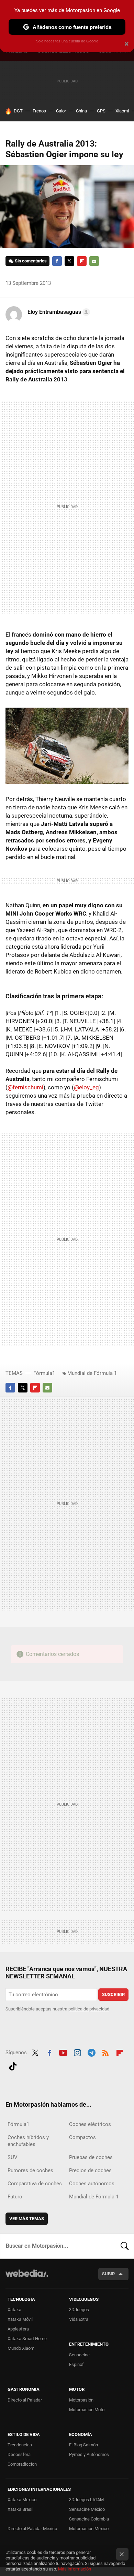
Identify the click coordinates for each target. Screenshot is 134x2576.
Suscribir (113, 1994)
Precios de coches (90, 2170)
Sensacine (79, 2355)
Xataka (14, 2310)
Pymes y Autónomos (89, 2454)
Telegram (91, 2052)
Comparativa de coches (35, 2184)
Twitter (69, 261)
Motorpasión (81, 2400)
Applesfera (18, 2329)
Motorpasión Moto (87, 2410)
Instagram (77, 2052)
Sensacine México (87, 2509)
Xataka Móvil (20, 2319)
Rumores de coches (30, 2170)
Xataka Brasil (20, 2509)
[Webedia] (27, 2278)
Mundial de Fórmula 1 (92, 1373)
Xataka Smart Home (27, 2339)
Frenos (39, 111)
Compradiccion (22, 2464)
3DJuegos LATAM (86, 2500)
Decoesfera (19, 2454)
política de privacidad (89, 2009)
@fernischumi (25, 1087)
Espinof (76, 2364)
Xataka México (22, 2500)
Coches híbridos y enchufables (28, 2141)
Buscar (125, 2246)
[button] (58, 312)
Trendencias (20, 2445)
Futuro (15, 2197)
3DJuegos (79, 2310)
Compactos (82, 2137)
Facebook (57, 261)
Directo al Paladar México (32, 2529)
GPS (101, 111)
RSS (105, 2052)
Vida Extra (79, 2319)
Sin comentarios (31, 261)
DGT (18, 111)
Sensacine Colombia (89, 2519)
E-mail (94, 261)
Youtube (63, 2052)
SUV (13, 2157)
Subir (108, 2274)
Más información (75, 2569)
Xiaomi (122, 111)
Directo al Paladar (25, 2400)
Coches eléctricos (90, 2124)
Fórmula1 (44, 1373)
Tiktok (13, 2065)
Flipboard (82, 261)
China (81, 111)
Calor (61, 111)
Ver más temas (27, 2219)
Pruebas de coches (91, 2157)
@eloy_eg (86, 1087)
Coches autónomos (92, 2184)
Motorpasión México (89, 2529)
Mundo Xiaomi (21, 2348)
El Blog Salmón (83, 2445)
